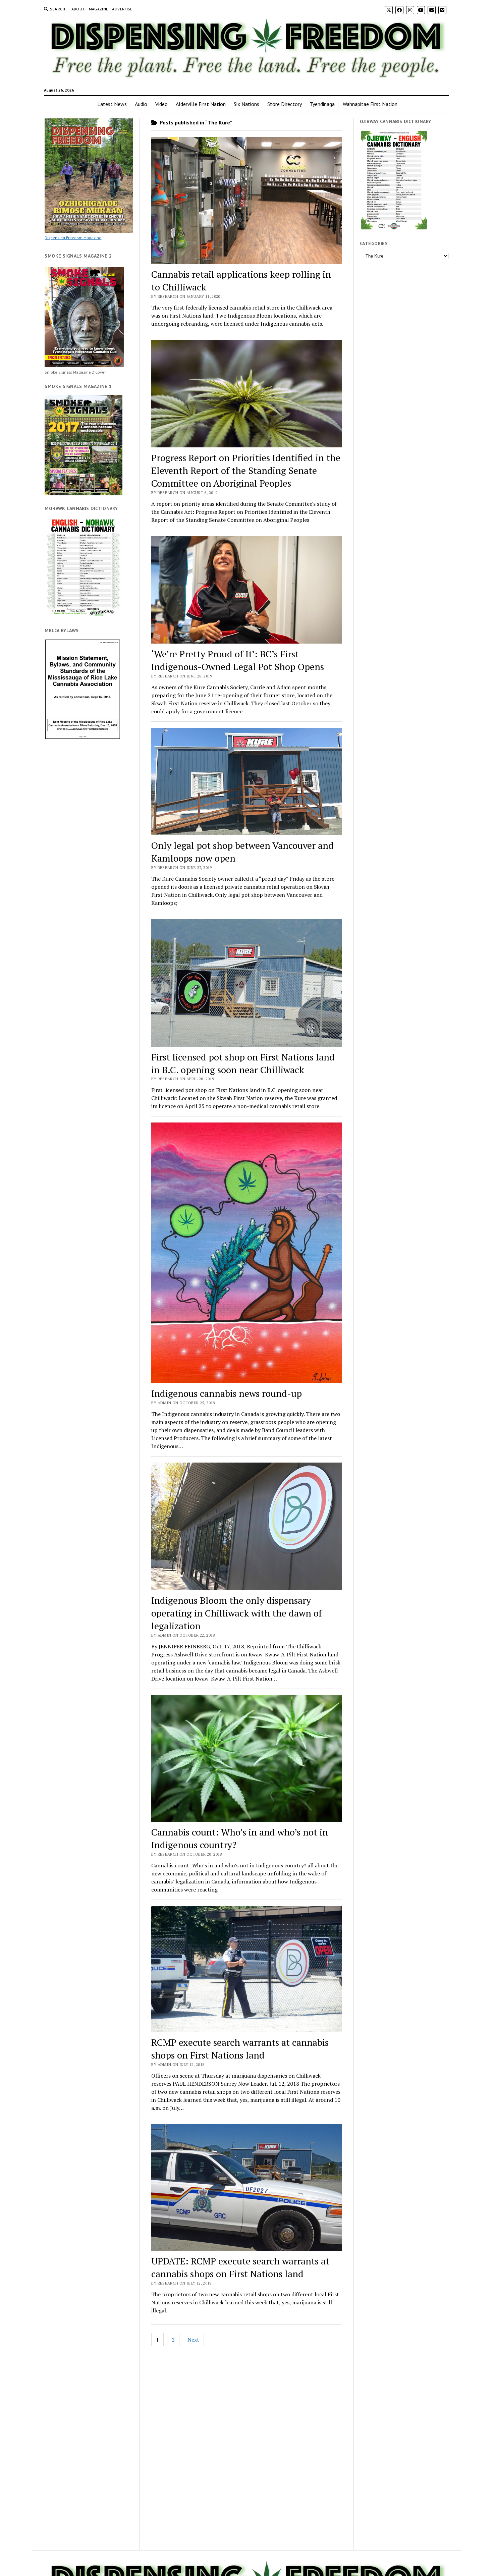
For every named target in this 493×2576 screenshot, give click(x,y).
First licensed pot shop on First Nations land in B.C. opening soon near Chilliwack (243, 1063)
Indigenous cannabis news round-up (227, 1393)
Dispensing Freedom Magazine (73, 238)
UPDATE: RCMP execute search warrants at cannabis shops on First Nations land (240, 2267)
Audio (141, 104)
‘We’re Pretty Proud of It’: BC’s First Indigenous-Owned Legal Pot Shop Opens (238, 660)
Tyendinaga (322, 104)
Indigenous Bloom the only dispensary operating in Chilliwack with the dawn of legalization (237, 1613)
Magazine (99, 9)
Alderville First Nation (201, 104)
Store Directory (285, 104)
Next (193, 2340)
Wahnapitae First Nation (370, 104)
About (78, 9)
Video (161, 104)
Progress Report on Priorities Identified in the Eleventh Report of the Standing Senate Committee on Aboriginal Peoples (246, 470)
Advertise (122, 9)
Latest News (112, 104)
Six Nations (246, 104)
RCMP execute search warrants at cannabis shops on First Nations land (240, 2049)
